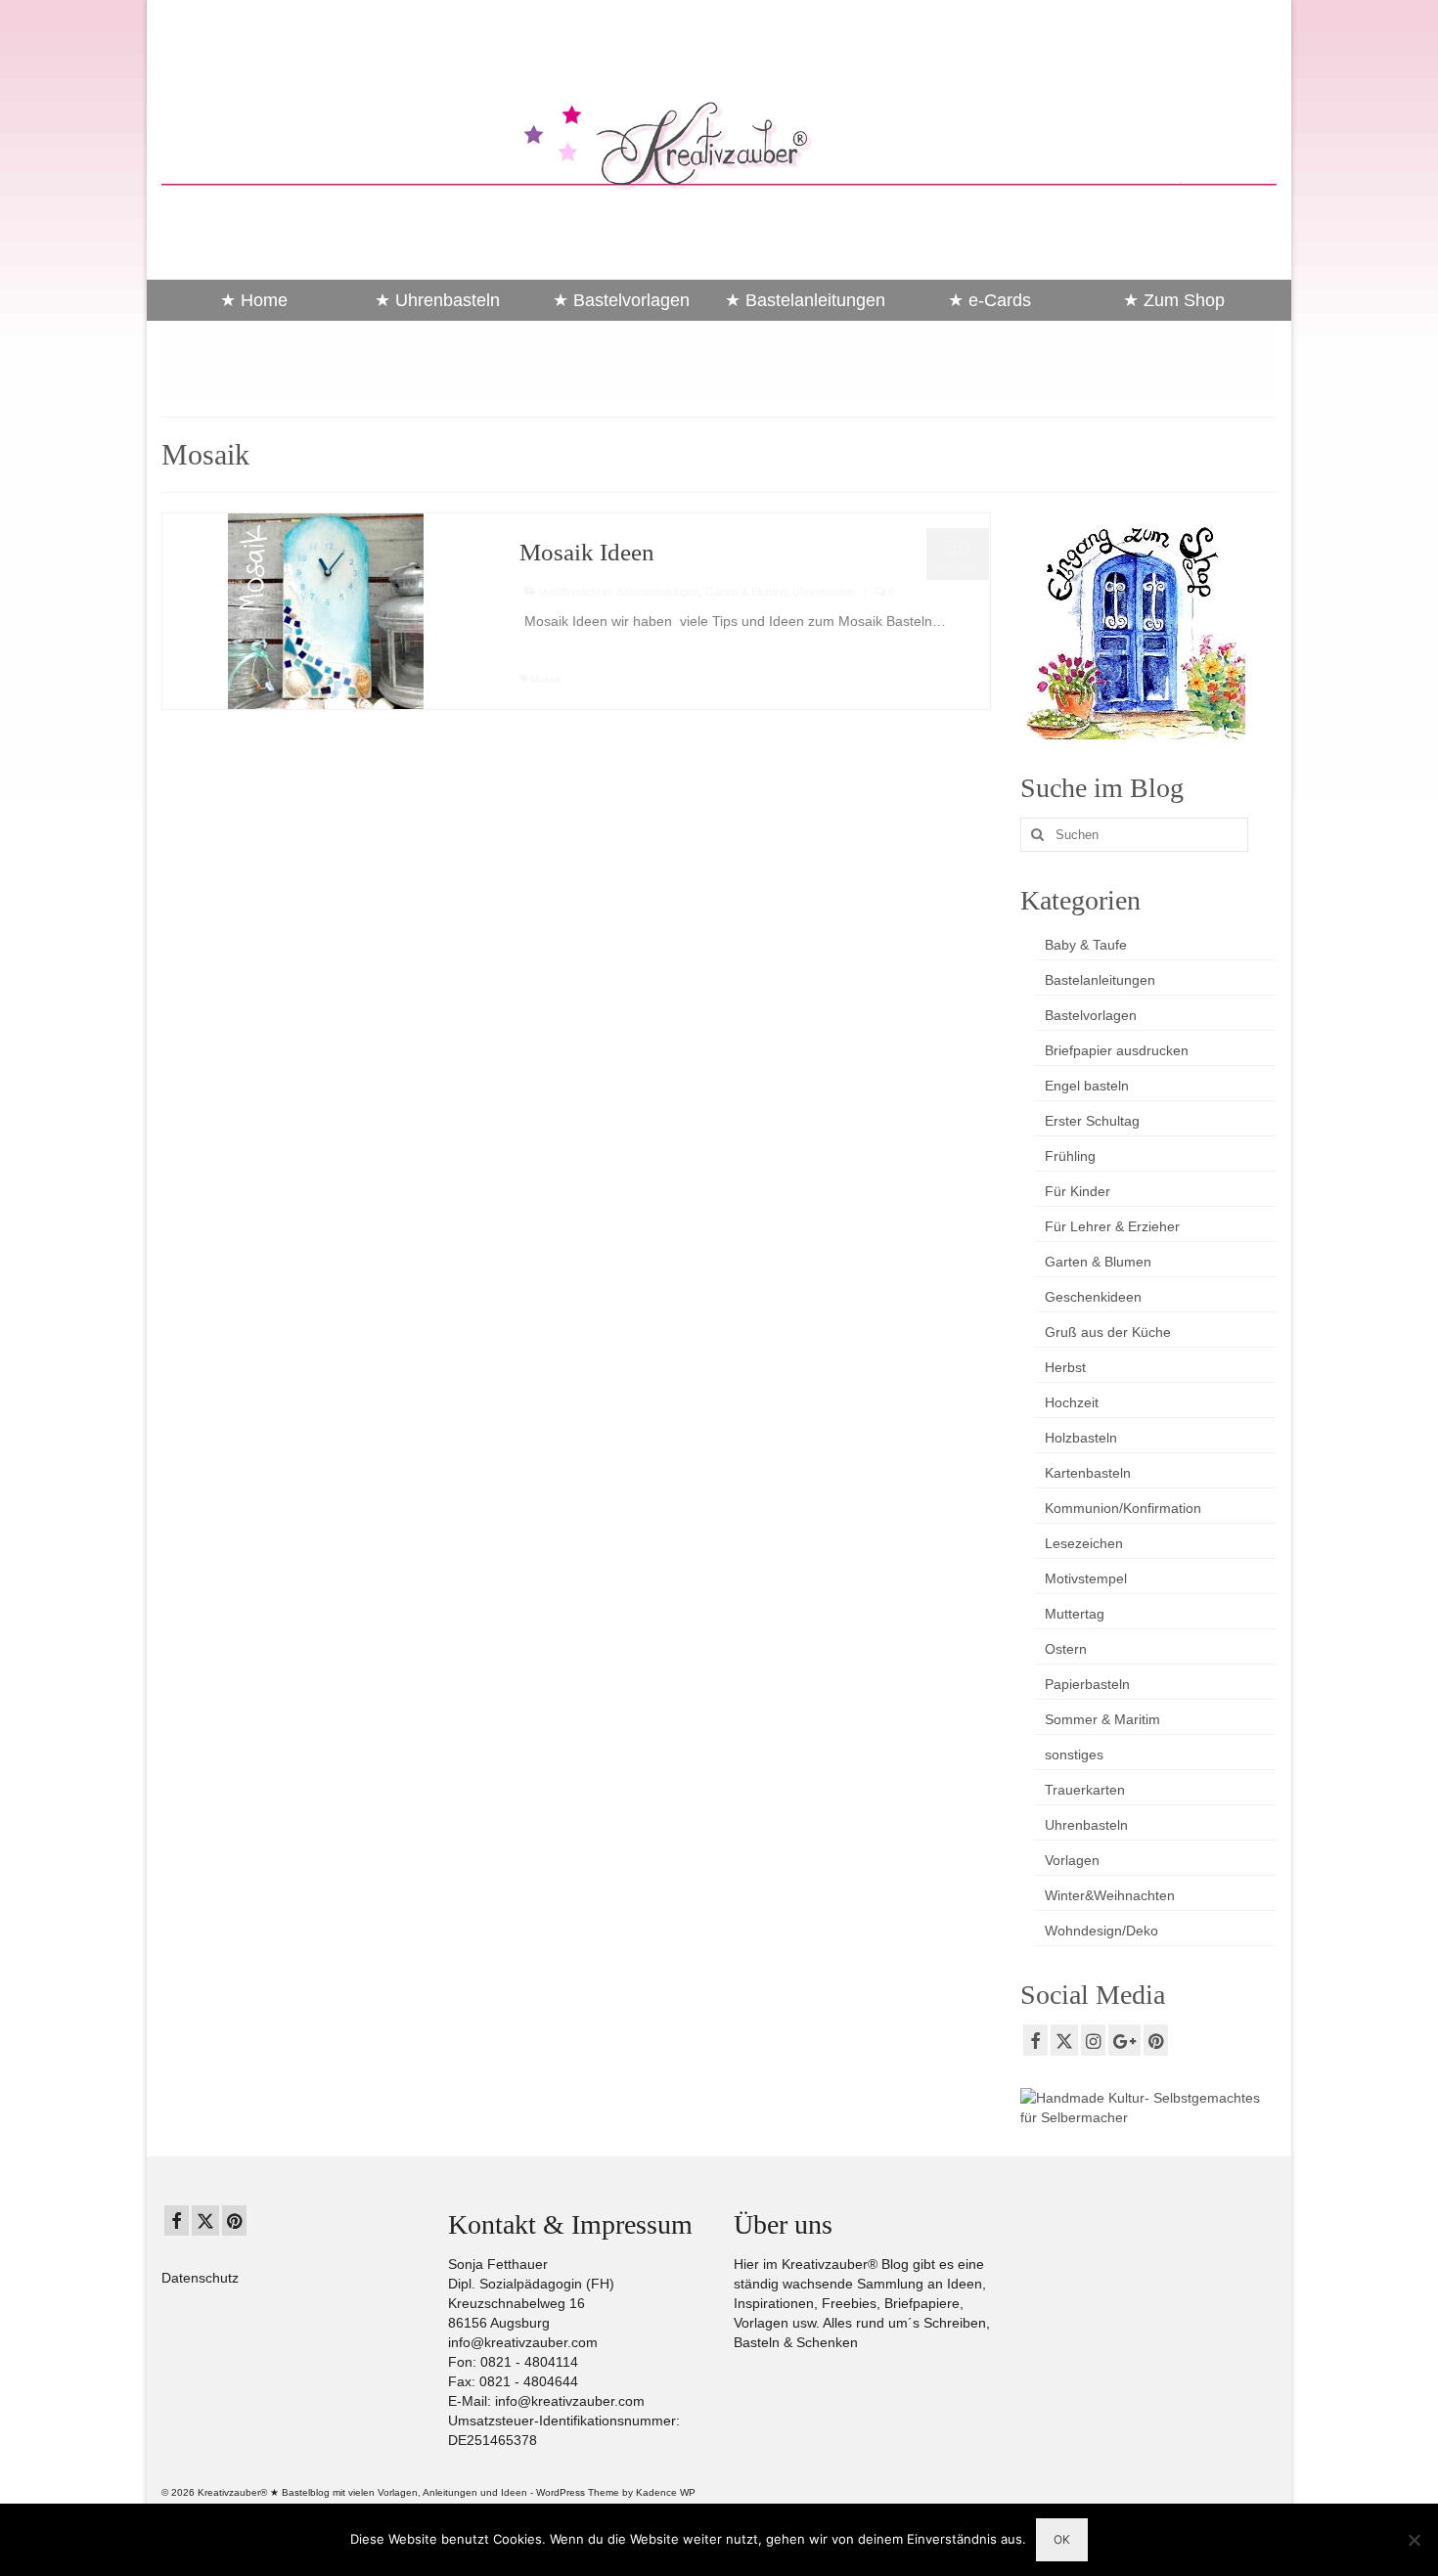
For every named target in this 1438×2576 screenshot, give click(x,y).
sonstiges (1074, 1754)
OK (1062, 2539)
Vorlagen (1072, 1860)
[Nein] (1414, 2540)
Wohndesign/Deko (1101, 1931)
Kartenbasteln (1088, 1473)
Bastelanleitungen (658, 592)
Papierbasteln (1087, 1684)
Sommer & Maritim (1102, 1719)
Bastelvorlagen (1091, 1015)
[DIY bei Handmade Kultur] (1149, 2106)
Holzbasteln (1081, 1438)
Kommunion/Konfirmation (1123, 1508)
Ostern (1066, 1649)
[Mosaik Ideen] (326, 610)
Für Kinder (1078, 1191)
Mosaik (546, 679)
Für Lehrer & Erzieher (1112, 1226)
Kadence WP (666, 2492)
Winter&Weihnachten (1110, 1895)
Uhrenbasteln (824, 592)
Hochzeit (1072, 1402)
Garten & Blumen (746, 592)
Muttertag (1075, 1614)
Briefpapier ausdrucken (1117, 1050)
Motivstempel (1086, 1578)
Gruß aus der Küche (1108, 1332)
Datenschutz (200, 2278)
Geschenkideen (1093, 1297)
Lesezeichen (1084, 1543)
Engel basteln (1087, 1086)
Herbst (1065, 1367)
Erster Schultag (1092, 1121)
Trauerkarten (1085, 1790)
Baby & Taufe (1086, 945)
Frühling (1070, 1156)
